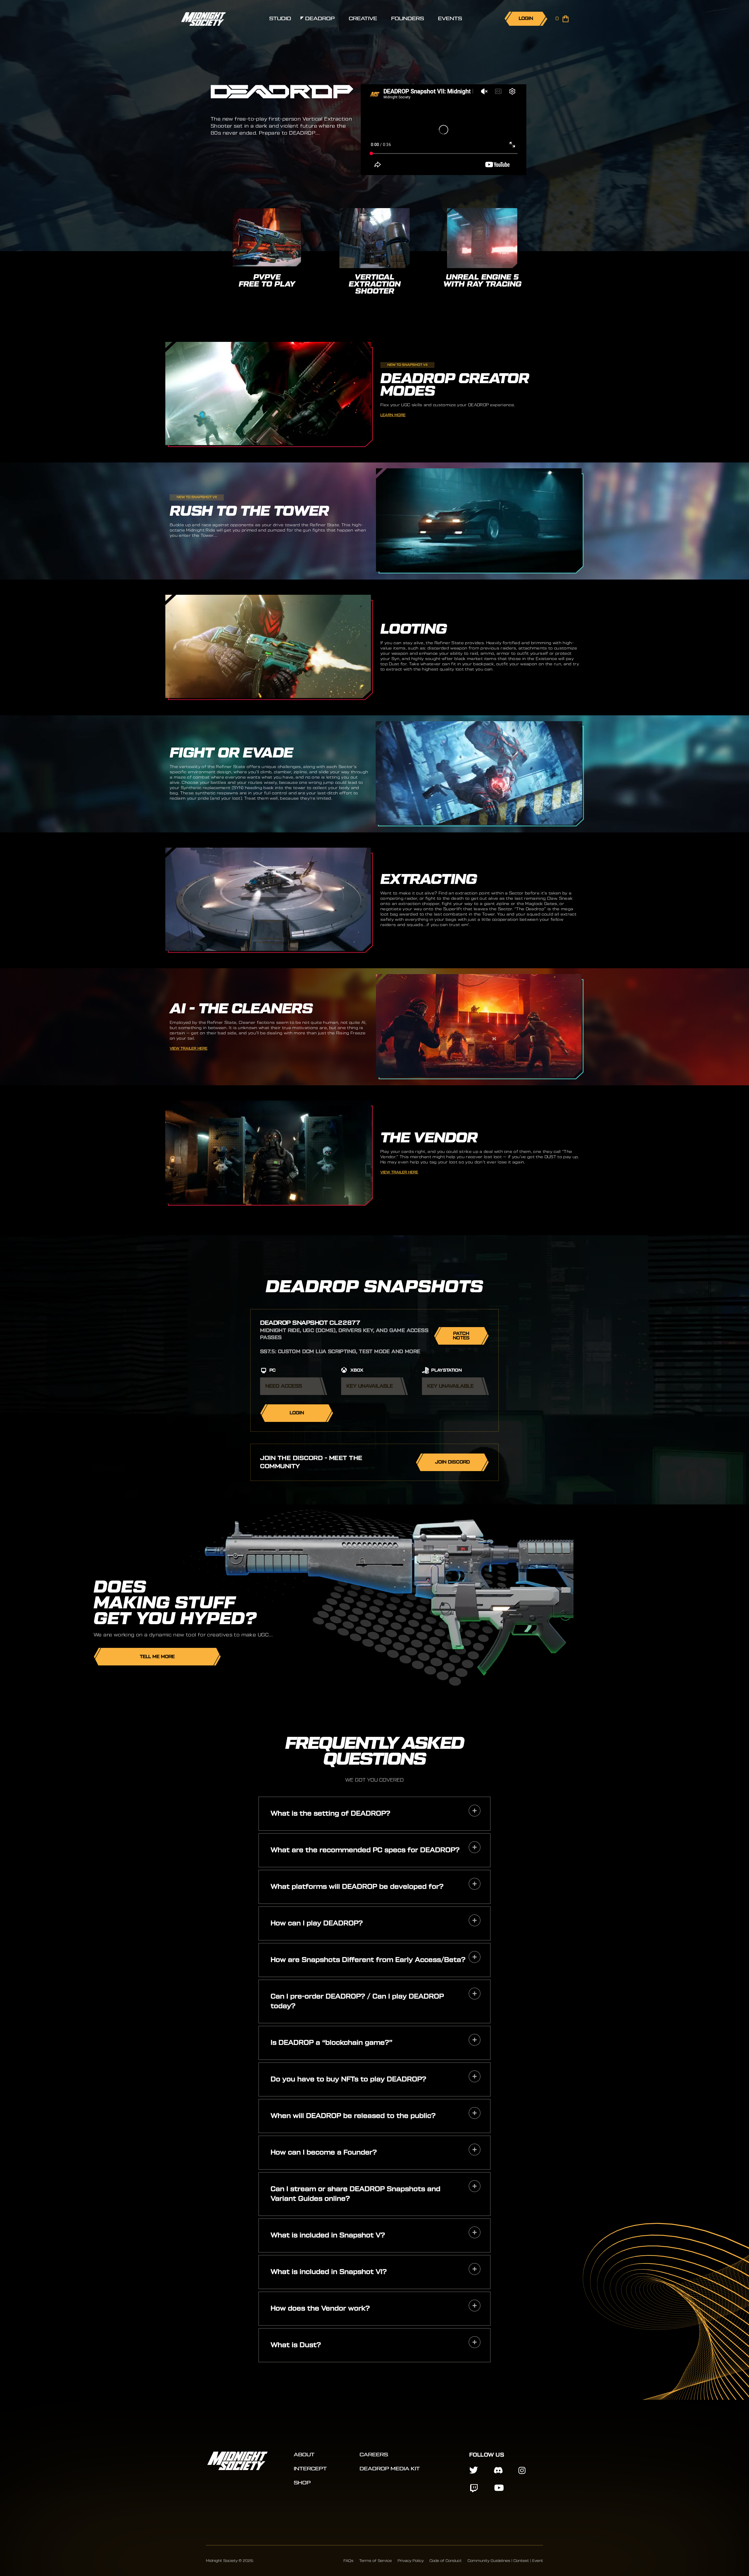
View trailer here (189, 1048)
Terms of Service (376, 2561)
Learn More (393, 415)
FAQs (348, 2561)
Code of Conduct (446, 2561)
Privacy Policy (411, 2561)
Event (538, 2561)
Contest (521, 2561)
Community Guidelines (489, 2561)
